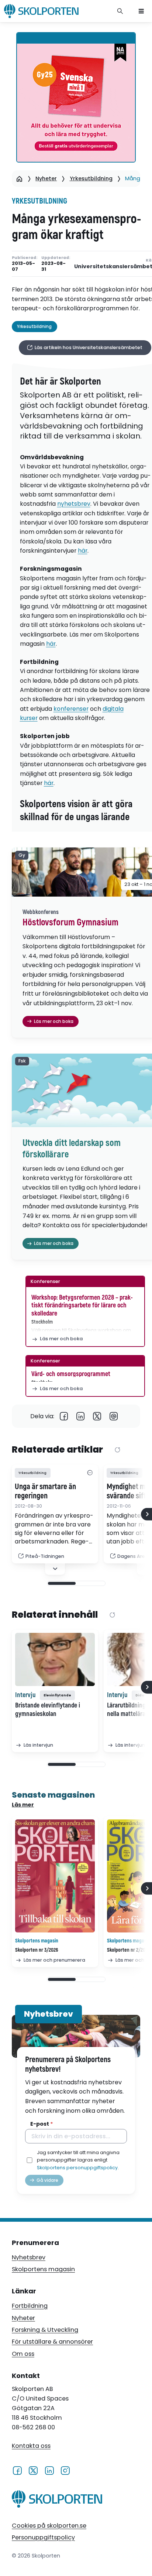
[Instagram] (65, 2470)
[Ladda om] (118, 1450)
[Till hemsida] (57, 2500)
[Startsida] (19, 179)
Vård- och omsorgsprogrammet (71, 1374)
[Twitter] (97, 1416)
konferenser (71, 709)
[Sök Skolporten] (120, 11)
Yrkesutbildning (91, 178)
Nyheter (46, 178)
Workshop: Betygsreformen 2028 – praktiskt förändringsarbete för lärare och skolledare (82, 1306)
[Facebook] (64, 1416)
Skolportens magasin (43, 2269)
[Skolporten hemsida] (41, 11)
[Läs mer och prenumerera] (55, 1876)
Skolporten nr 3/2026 (37, 1950)
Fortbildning (30, 2306)
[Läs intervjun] (55, 1659)
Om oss (23, 2354)
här (83, 551)
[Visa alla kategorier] (90, 1473)
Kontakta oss (31, 2446)
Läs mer (23, 1805)
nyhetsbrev (74, 504)
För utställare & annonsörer (52, 2342)
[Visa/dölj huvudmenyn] (141, 11)
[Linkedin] (81, 1416)
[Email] (114, 1416)
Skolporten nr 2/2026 (129, 1950)
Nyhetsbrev (29, 2257)
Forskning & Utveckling (45, 2330)
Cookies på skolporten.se (49, 2526)
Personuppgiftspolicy (43, 2537)
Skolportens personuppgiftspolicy (77, 2168)
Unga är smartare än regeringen (45, 1492)
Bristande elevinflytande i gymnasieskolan (48, 1710)
